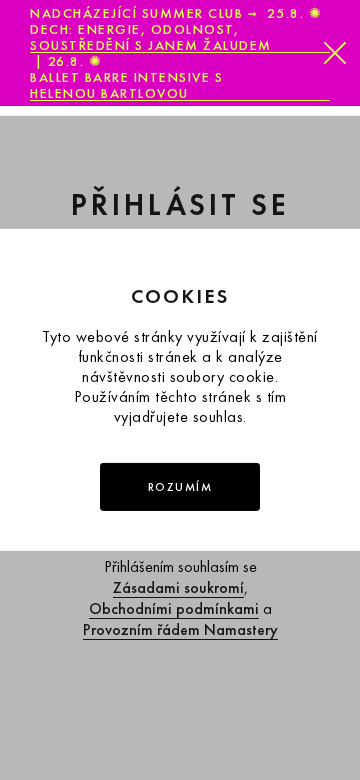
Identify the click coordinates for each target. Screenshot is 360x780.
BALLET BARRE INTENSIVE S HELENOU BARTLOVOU (126, 85)
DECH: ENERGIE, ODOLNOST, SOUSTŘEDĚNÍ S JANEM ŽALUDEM (151, 37)
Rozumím (180, 487)
